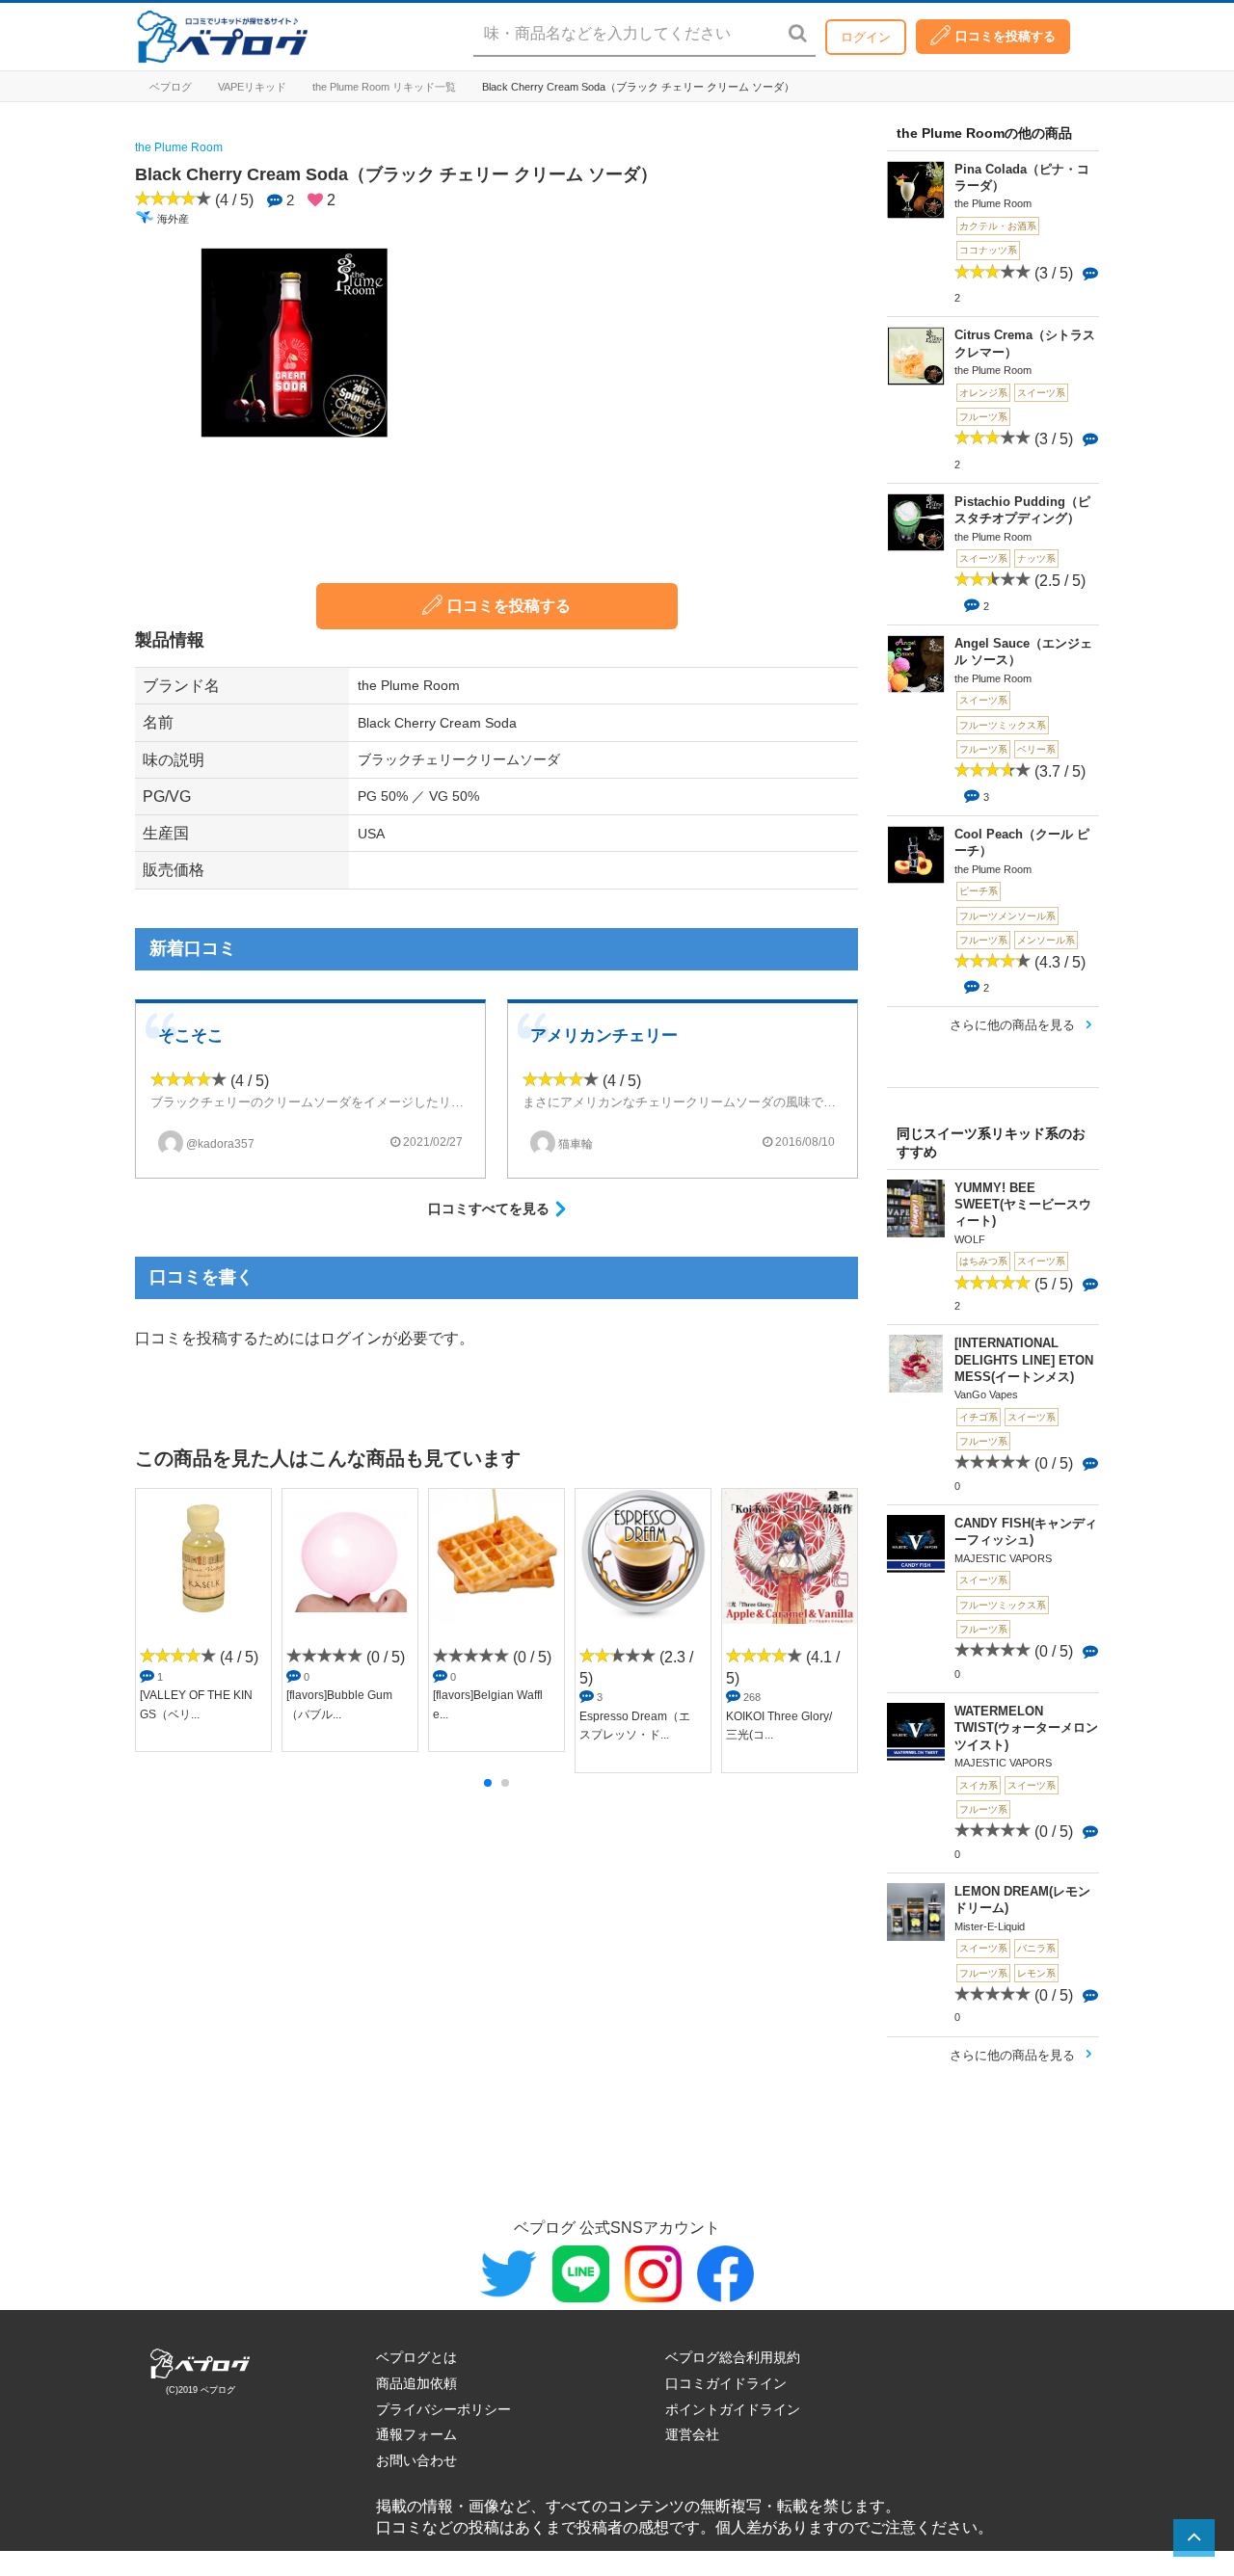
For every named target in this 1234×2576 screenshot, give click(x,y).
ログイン (866, 37)
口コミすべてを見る (489, 1208)
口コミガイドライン (726, 2383)
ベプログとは (416, 2357)
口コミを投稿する (1006, 36)
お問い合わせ (416, 2460)
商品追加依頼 (416, 2383)
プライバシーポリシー (443, 2409)
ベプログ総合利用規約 (733, 2357)
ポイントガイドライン (733, 2409)
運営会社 (692, 2434)
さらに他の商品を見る (1012, 1025)
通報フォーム (416, 2434)
